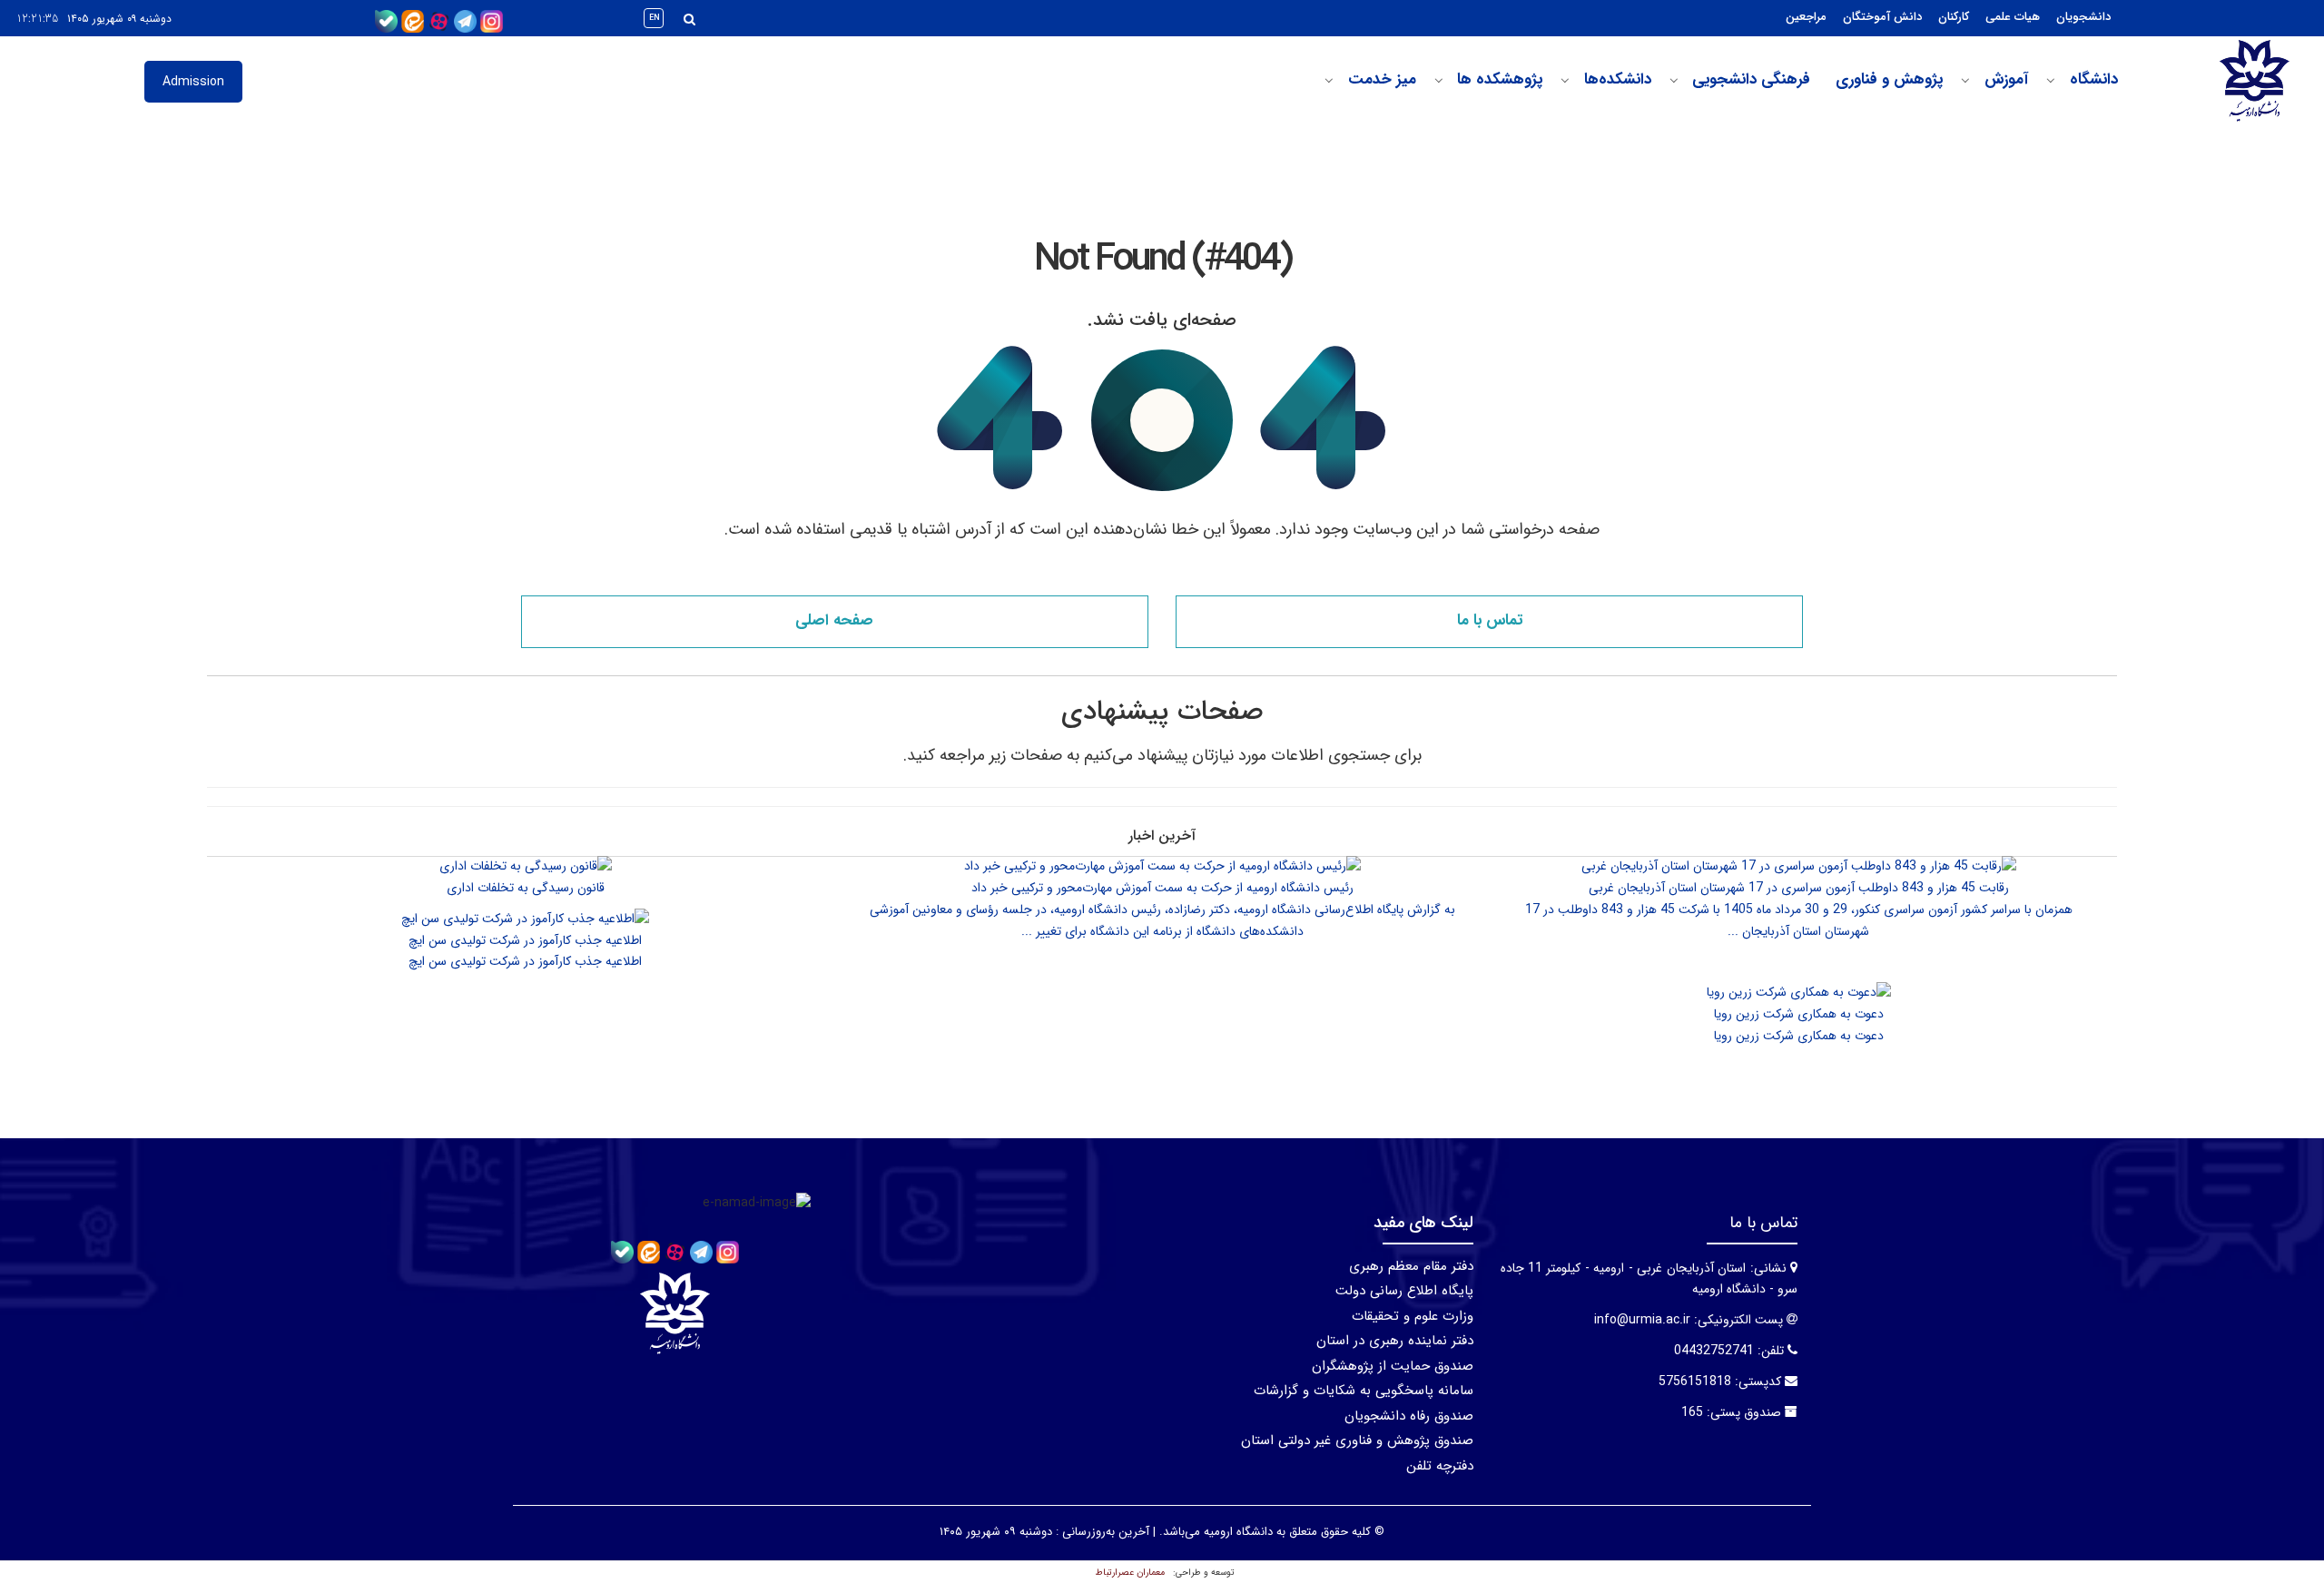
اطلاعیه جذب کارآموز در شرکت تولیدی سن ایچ (525, 940)
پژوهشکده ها (1500, 80)
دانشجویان (2083, 17)
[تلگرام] (465, 21)
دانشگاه (2094, 80)
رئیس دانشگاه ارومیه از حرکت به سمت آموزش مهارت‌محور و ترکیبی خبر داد (1162, 888)
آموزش (2006, 80)
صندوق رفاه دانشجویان (1409, 1416)
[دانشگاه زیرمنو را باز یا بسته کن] (2051, 81)
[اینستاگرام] (492, 21)
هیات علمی (2013, 17)
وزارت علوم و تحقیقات (1413, 1316)
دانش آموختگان (1882, 17)
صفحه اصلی (834, 620)
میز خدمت (1382, 80)
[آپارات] (439, 21)
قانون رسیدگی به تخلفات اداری (526, 888)
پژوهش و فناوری (1889, 80)
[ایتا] (413, 21)
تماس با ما (1490, 620)
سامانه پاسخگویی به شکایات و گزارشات (1364, 1391)
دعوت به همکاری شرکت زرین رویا (1799, 1014)
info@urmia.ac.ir (1642, 1320)
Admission (193, 82)
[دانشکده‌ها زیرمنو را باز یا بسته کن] (1565, 81)
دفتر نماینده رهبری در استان (1395, 1341)
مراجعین (1806, 17)
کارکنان (1954, 17)
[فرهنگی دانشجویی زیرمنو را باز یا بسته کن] (1674, 81)
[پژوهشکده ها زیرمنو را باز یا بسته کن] (1439, 81)
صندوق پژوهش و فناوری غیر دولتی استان (1357, 1440)
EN (655, 18)
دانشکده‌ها (1618, 80)
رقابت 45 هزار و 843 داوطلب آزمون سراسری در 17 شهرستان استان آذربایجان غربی (1799, 888)
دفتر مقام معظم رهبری (1411, 1266)
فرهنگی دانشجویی (1751, 80)
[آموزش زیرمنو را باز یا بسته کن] (1965, 81)
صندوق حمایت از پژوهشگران (1393, 1366)
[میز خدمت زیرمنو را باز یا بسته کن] (1329, 81)
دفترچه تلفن (1440, 1466)
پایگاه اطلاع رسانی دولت (1404, 1291)
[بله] (386, 21)
